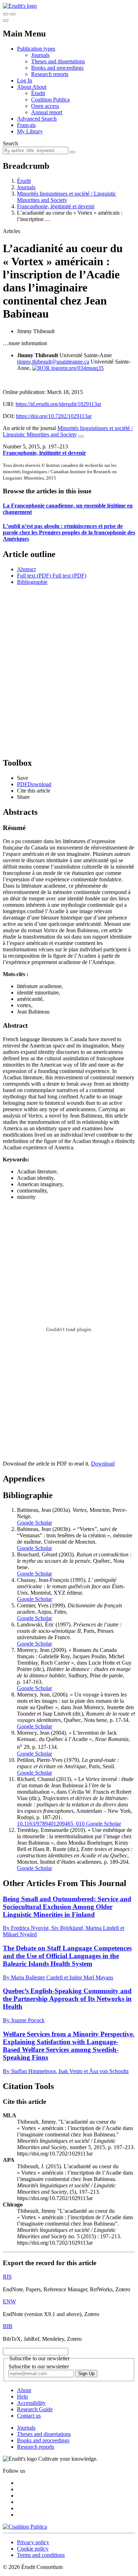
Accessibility (31, 2403)
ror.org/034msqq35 (82, 368)
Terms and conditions (41, 2555)
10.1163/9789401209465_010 (51, 1824)
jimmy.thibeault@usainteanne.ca (53, 362)
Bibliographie (32, 582)
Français (26, 125)
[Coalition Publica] (25, 2527)
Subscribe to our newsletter (39, 2366)
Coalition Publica (50, 100)
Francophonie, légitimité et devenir (56, 206)
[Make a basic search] (6, 14)
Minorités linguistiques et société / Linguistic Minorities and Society (67, 197)
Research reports (50, 74)
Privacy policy (33, 2542)
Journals (40, 55)
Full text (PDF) (34, 576)
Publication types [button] (36, 49)
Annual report (47, 112)
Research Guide (35, 2409)
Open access (45, 106)
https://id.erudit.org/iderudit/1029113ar (58, 404)
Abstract (26, 569)
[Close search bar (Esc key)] (13, 14)
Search (10, 143)
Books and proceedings (57, 68)
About (39, 87)
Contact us (29, 2416)
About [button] (25, 87)
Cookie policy (33, 2549)
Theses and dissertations (58, 61)
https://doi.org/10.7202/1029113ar (54, 416)
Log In (25, 80)
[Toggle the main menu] (6, 21)
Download (103, 1464)
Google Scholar (34, 1523)
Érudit (38, 93)
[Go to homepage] (20, 6)
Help (22, 2397)
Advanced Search (37, 119)
